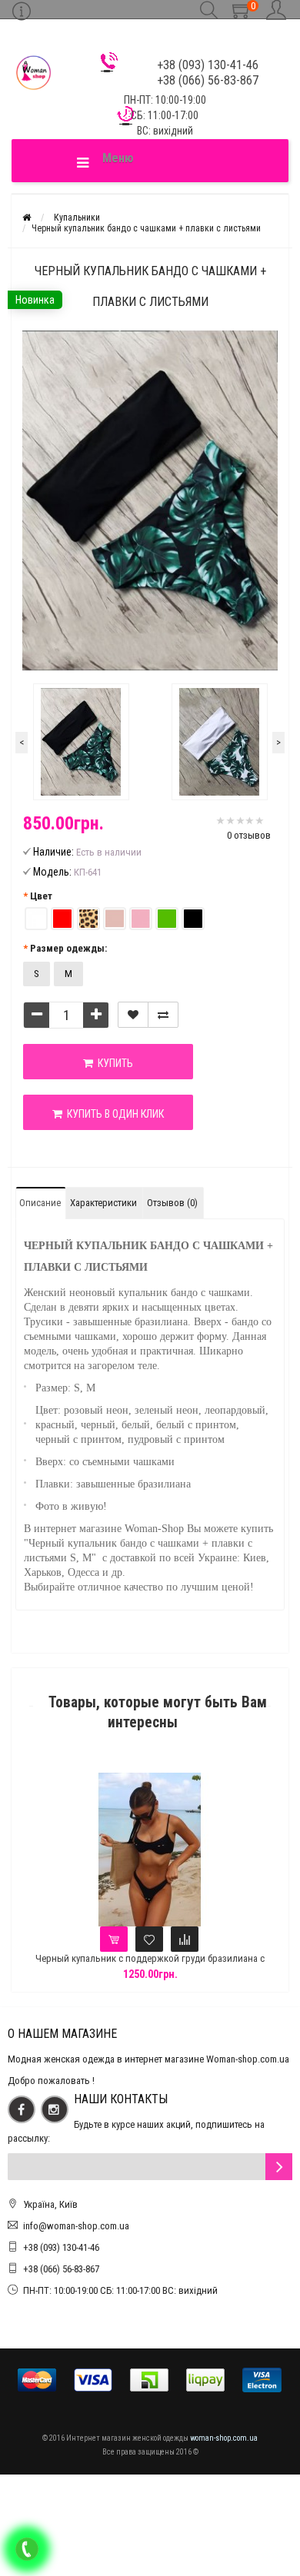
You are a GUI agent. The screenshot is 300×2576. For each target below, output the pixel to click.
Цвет (41, 896)
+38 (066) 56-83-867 (61, 2269)
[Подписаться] (279, 2167)
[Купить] (114, 1939)
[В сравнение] (163, 1015)
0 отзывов (249, 835)
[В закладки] (133, 1015)
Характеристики (103, 1203)
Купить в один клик (113, 1114)
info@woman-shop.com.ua (76, 2226)
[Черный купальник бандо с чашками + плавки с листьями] (81, 742)
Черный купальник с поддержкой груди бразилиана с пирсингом (150, 1965)
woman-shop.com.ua (224, 2438)
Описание (40, 1203)
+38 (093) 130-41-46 (61, 2247)
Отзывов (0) (172, 1203)
